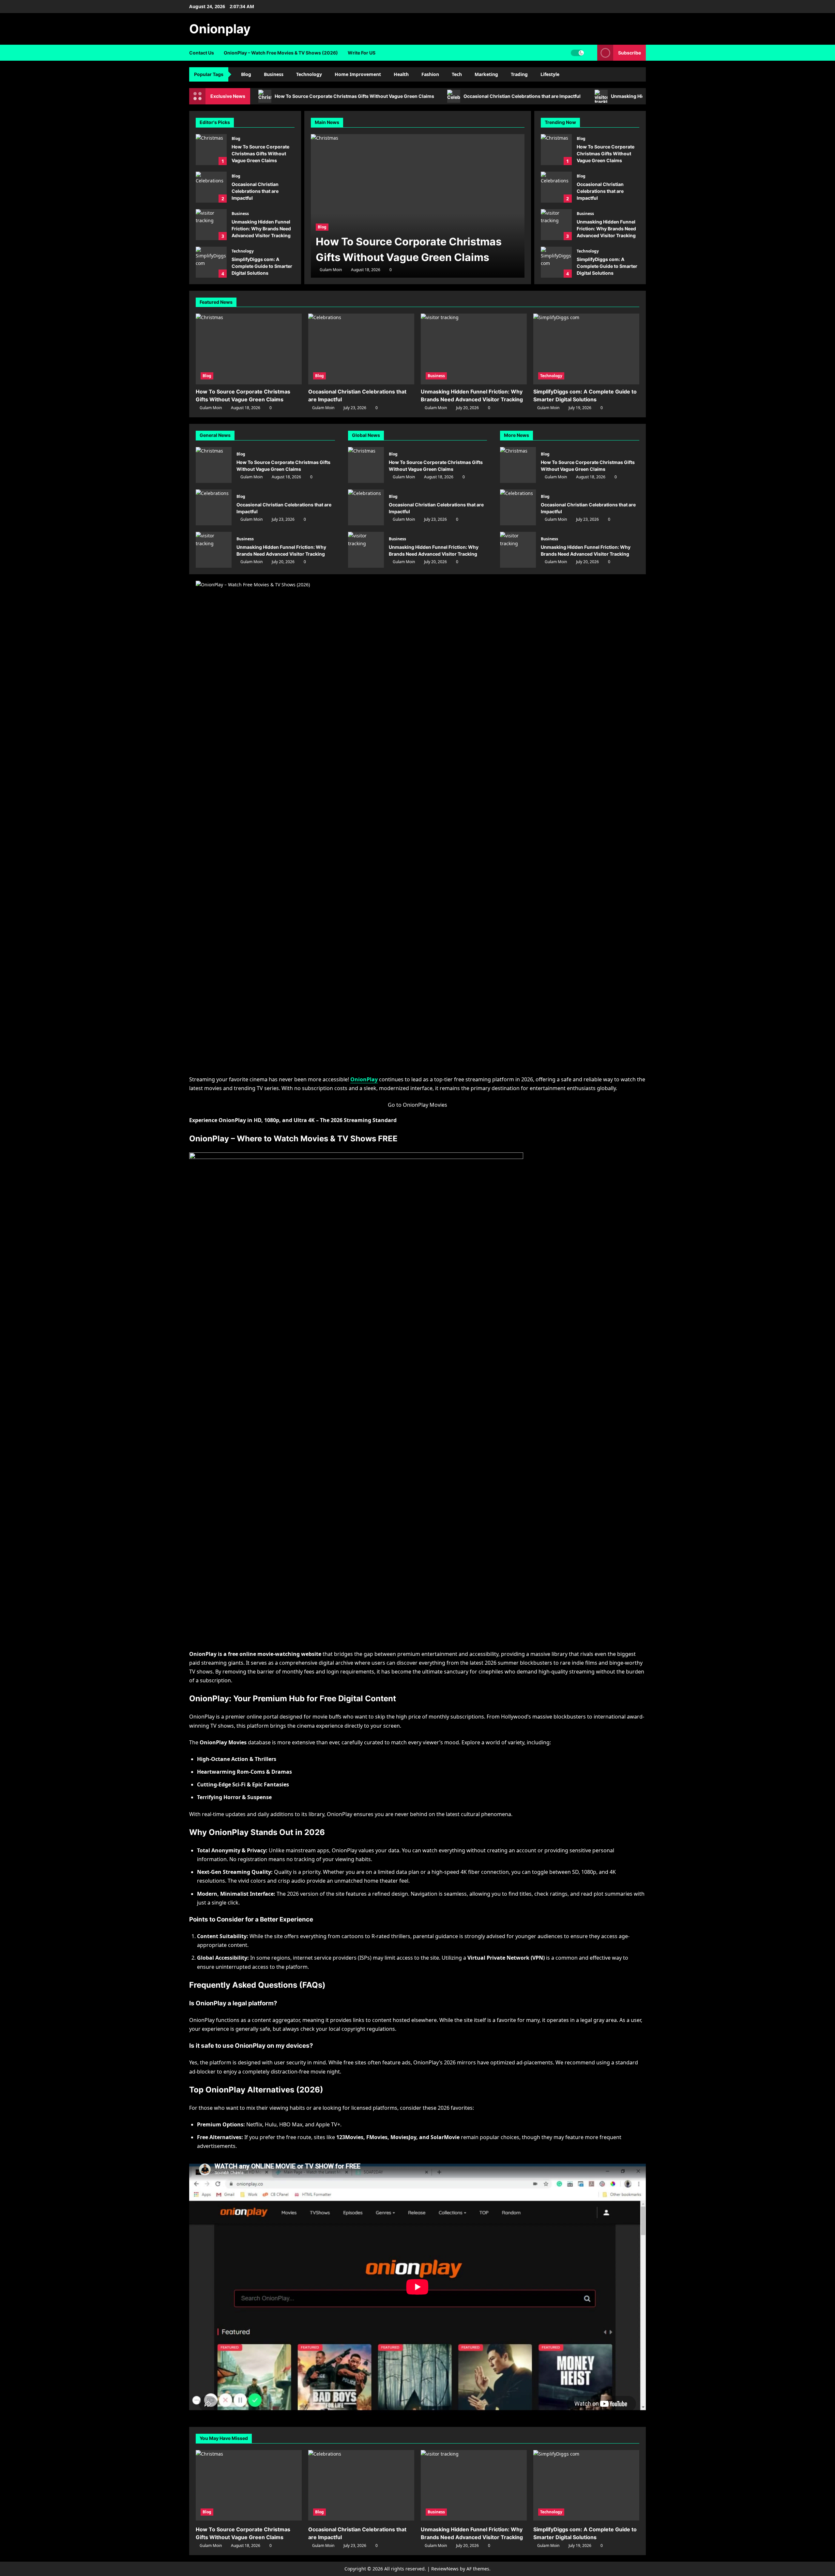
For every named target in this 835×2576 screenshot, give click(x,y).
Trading (519, 74)
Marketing (486, 74)
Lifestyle (550, 74)
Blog (246, 74)
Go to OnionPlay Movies (417, 1105)
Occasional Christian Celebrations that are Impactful (523, 96)
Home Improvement (358, 74)
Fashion (430, 74)
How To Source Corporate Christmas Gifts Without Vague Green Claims (354, 96)
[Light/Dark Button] (577, 53)
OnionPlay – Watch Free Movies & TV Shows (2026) (281, 53)
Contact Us (202, 53)
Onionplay (220, 29)
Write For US (362, 53)
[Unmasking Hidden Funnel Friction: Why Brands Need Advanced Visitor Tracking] (474, 349)
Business (274, 74)
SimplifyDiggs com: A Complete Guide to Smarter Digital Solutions (211, 262)
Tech (457, 74)
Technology (309, 74)
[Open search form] (591, 53)
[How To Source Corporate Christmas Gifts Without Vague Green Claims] (418, 206)
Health (401, 74)
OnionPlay (364, 1079)
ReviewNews (445, 2569)
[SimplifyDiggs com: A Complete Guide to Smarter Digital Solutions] (586, 349)
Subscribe (630, 53)
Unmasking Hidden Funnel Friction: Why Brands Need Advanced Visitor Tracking (211, 225)
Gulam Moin (331, 270)
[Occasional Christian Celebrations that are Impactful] (361, 349)
